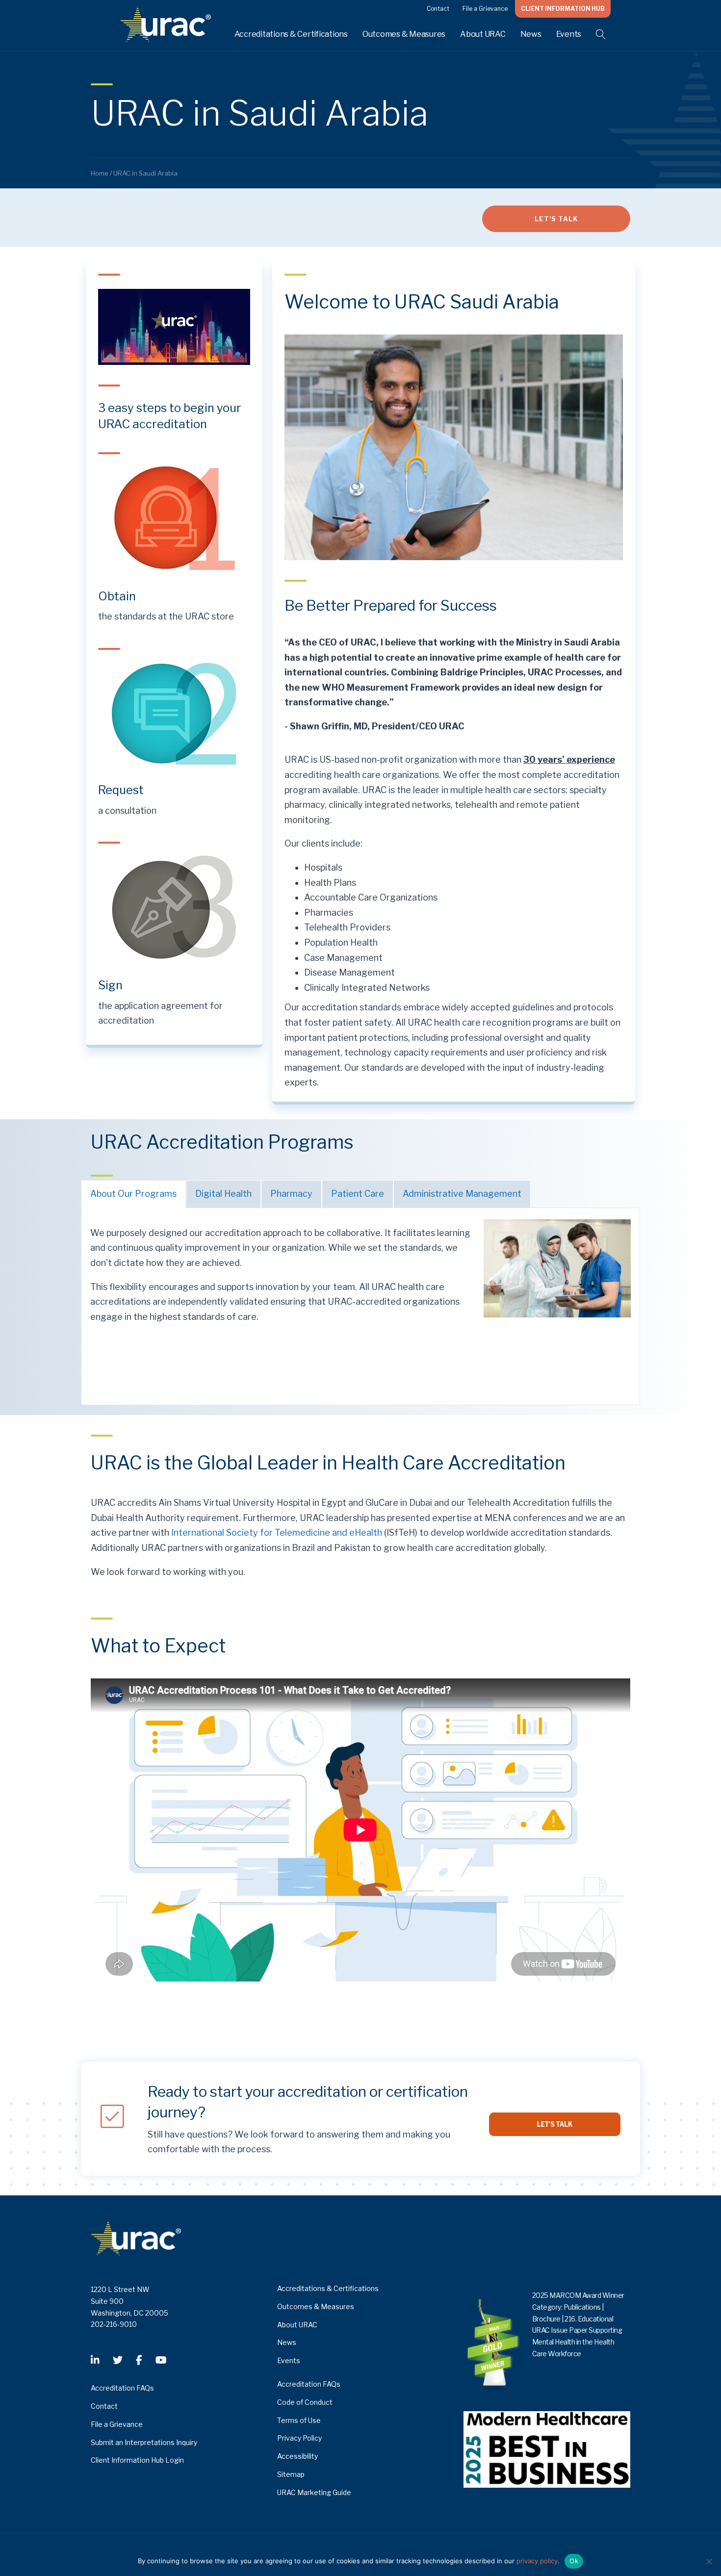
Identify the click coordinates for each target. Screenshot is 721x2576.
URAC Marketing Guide (314, 2492)
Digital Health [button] (223, 1194)
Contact (438, 9)
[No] (709, 2561)
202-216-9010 (114, 2324)
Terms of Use (299, 2420)
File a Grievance (485, 9)
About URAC (483, 34)
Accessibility (297, 2456)
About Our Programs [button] (133, 1194)
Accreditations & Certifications (291, 34)
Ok (574, 2561)
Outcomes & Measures (404, 34)
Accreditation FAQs (122, 2388)
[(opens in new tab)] (174, 517)
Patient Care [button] (358, 1194)
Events (569, 34)
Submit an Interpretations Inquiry (144, 2442)
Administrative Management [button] (462, 1194)
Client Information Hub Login (137, 2460)
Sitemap (291, 2474)
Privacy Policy (299, 2438)
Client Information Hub (563, 9)
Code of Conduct (305, 2402)
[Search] (595, 34)
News (531, 34)
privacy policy (537, 2561)
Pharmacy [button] (291, 1194)
